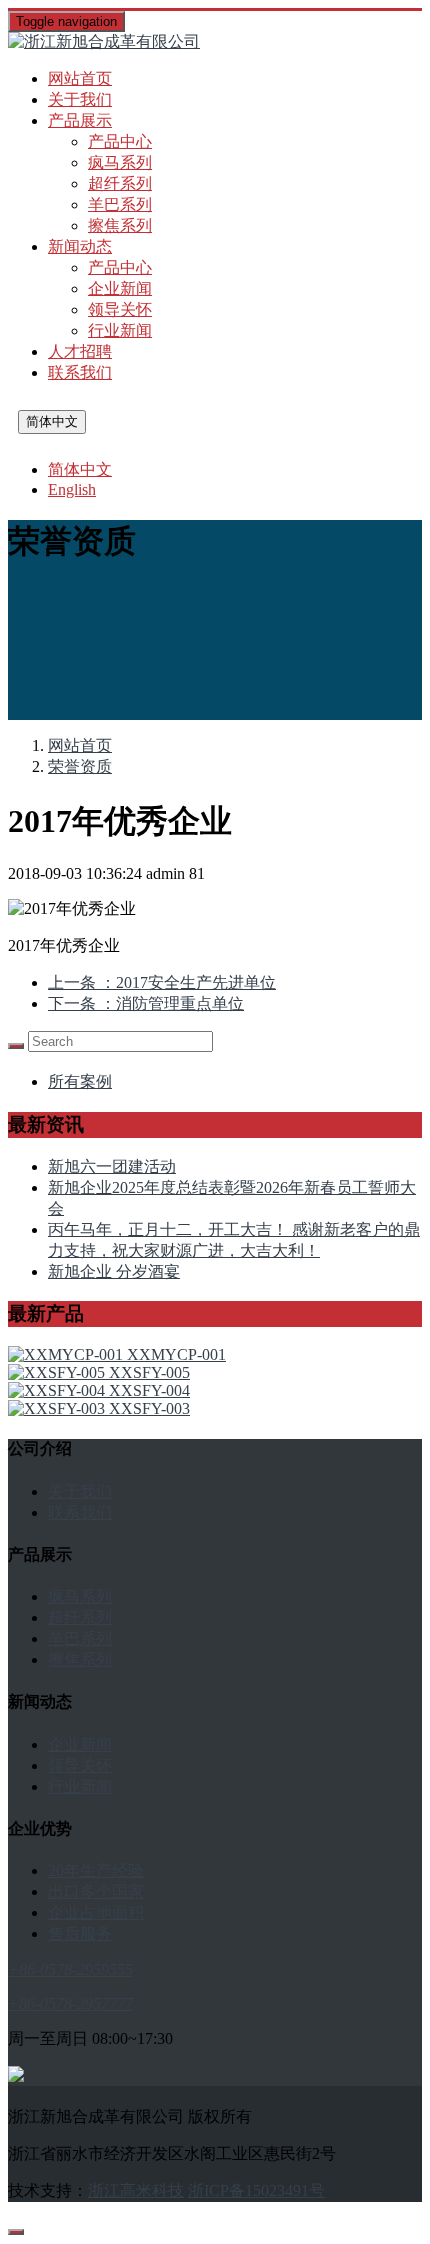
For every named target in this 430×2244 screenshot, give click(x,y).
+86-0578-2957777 (70, 2003)
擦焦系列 (120, 225)
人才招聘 (80, 351)
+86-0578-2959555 (70, 1969)
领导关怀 (120, 309)
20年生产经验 (96, 1870)
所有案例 (80, 1081)
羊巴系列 (120, 204)
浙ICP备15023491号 (256, 2190)
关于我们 (80, 99)
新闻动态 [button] (80, 246)
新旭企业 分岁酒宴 (114, 1271)
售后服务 (80, 1933)
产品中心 (120, 141)
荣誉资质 (80, 766)
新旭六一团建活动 (112, 1166)
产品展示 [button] (80, 120)
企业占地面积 (96, 1912)
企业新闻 (120, 288)
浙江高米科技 (136, 2190)
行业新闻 (120, 330)
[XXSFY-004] (58, 1390)
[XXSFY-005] (58, 1372)
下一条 (146, 1003)
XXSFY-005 (149, 1372)
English (72, 489)
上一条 (162, 982)
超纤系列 (120, 183)
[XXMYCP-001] (67, 1354)
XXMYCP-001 (176, 1354)
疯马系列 (120, 162)
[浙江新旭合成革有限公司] (215, 42)
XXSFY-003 (149, 1408)
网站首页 (80, 78)
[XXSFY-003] (58, 1408)
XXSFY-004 (149, 1390)
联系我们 (80, 372)
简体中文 (52, 421)
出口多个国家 (96, 1891)
